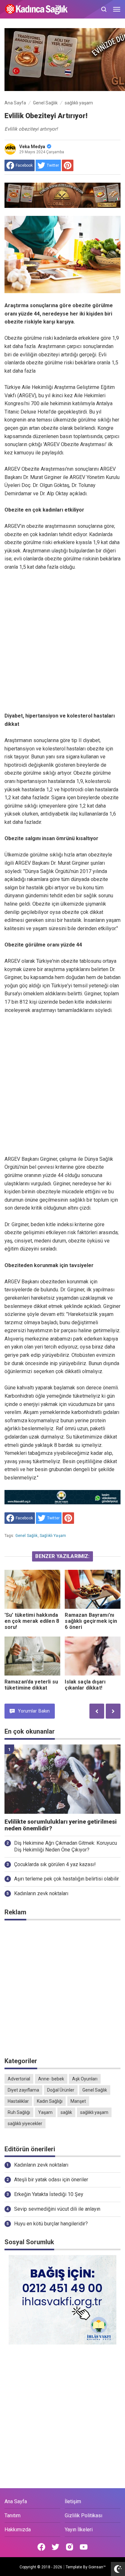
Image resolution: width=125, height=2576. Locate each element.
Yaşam (45, 2112)
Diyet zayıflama (23, 2090)
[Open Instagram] (70, 2547)
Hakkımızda (18, 2530)
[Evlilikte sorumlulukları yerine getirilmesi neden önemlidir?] (63, 1779)
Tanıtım (13, 2515)
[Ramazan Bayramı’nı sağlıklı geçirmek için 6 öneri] (93, 1589)
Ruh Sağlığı (19, 2112)
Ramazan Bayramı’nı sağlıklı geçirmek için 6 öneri (91, 1621)
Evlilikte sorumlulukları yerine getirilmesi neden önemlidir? (61, 1825)
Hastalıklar (18, 2101)
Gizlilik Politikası (83, 2515)
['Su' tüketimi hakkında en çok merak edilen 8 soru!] (32, 1589)
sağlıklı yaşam (53, 1536)
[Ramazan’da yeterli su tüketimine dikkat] (32, 1656)
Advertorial (19, 2079)
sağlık (66, 2112)
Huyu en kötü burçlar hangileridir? (51, 2224)
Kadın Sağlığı (50, 2101)
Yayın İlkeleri (79, 2530)
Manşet (78, 2101)
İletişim (73, 2501)
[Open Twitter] (55, 2547)
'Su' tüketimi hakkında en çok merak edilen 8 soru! (32, 1621)
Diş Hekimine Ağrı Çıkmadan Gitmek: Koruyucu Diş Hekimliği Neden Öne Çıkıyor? (66, 1846)
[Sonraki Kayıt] (113, 1711)
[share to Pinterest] (68, 165)
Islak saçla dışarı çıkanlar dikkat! (85, 1685)
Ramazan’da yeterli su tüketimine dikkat (31, 1685)
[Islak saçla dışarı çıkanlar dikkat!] (93, 1656)
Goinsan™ (97, 2567)
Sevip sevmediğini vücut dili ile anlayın (57, 2209)
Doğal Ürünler (61, 2090)
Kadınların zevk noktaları (41, 1893)
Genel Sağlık (27, 1536)
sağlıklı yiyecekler (25, 2124)
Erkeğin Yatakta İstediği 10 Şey (49, 2194)
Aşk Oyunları (85, 2079)
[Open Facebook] (41, 2547)
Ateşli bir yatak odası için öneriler (51, 2180)
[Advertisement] (63, 642)
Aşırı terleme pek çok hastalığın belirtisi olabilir (67, 1879)
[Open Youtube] (84, 2547)
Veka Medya (32, 147)
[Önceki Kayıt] (97, 1711)
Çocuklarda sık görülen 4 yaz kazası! (55, 1864)
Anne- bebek (51, 2079)
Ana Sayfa (16, 2501)
